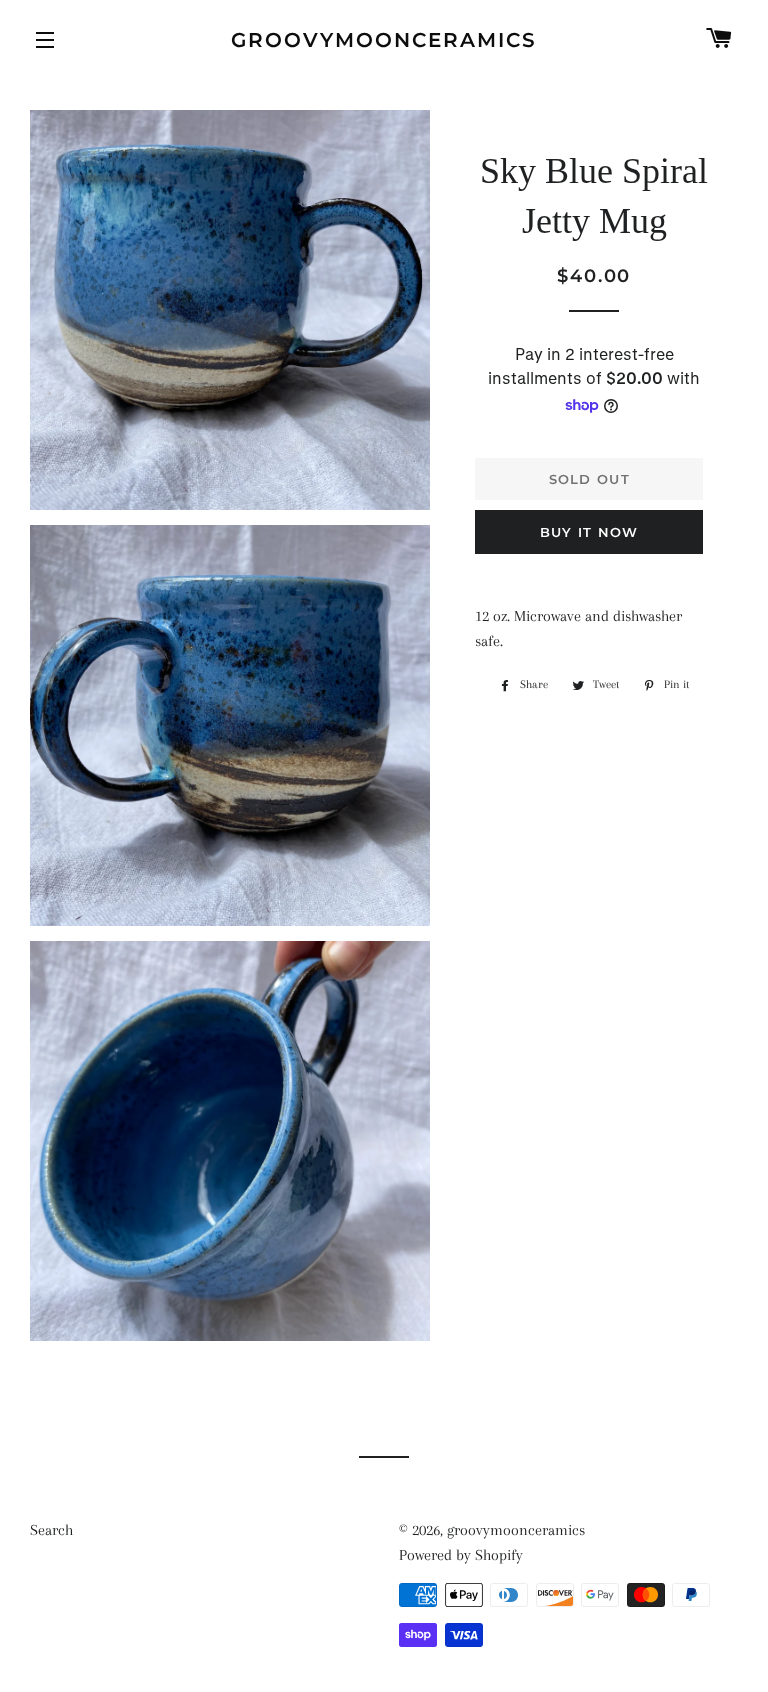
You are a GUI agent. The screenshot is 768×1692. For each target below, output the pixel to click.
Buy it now (589, 532)
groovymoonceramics (384, 40)
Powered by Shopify (461, 1555)
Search (51, 1530)
